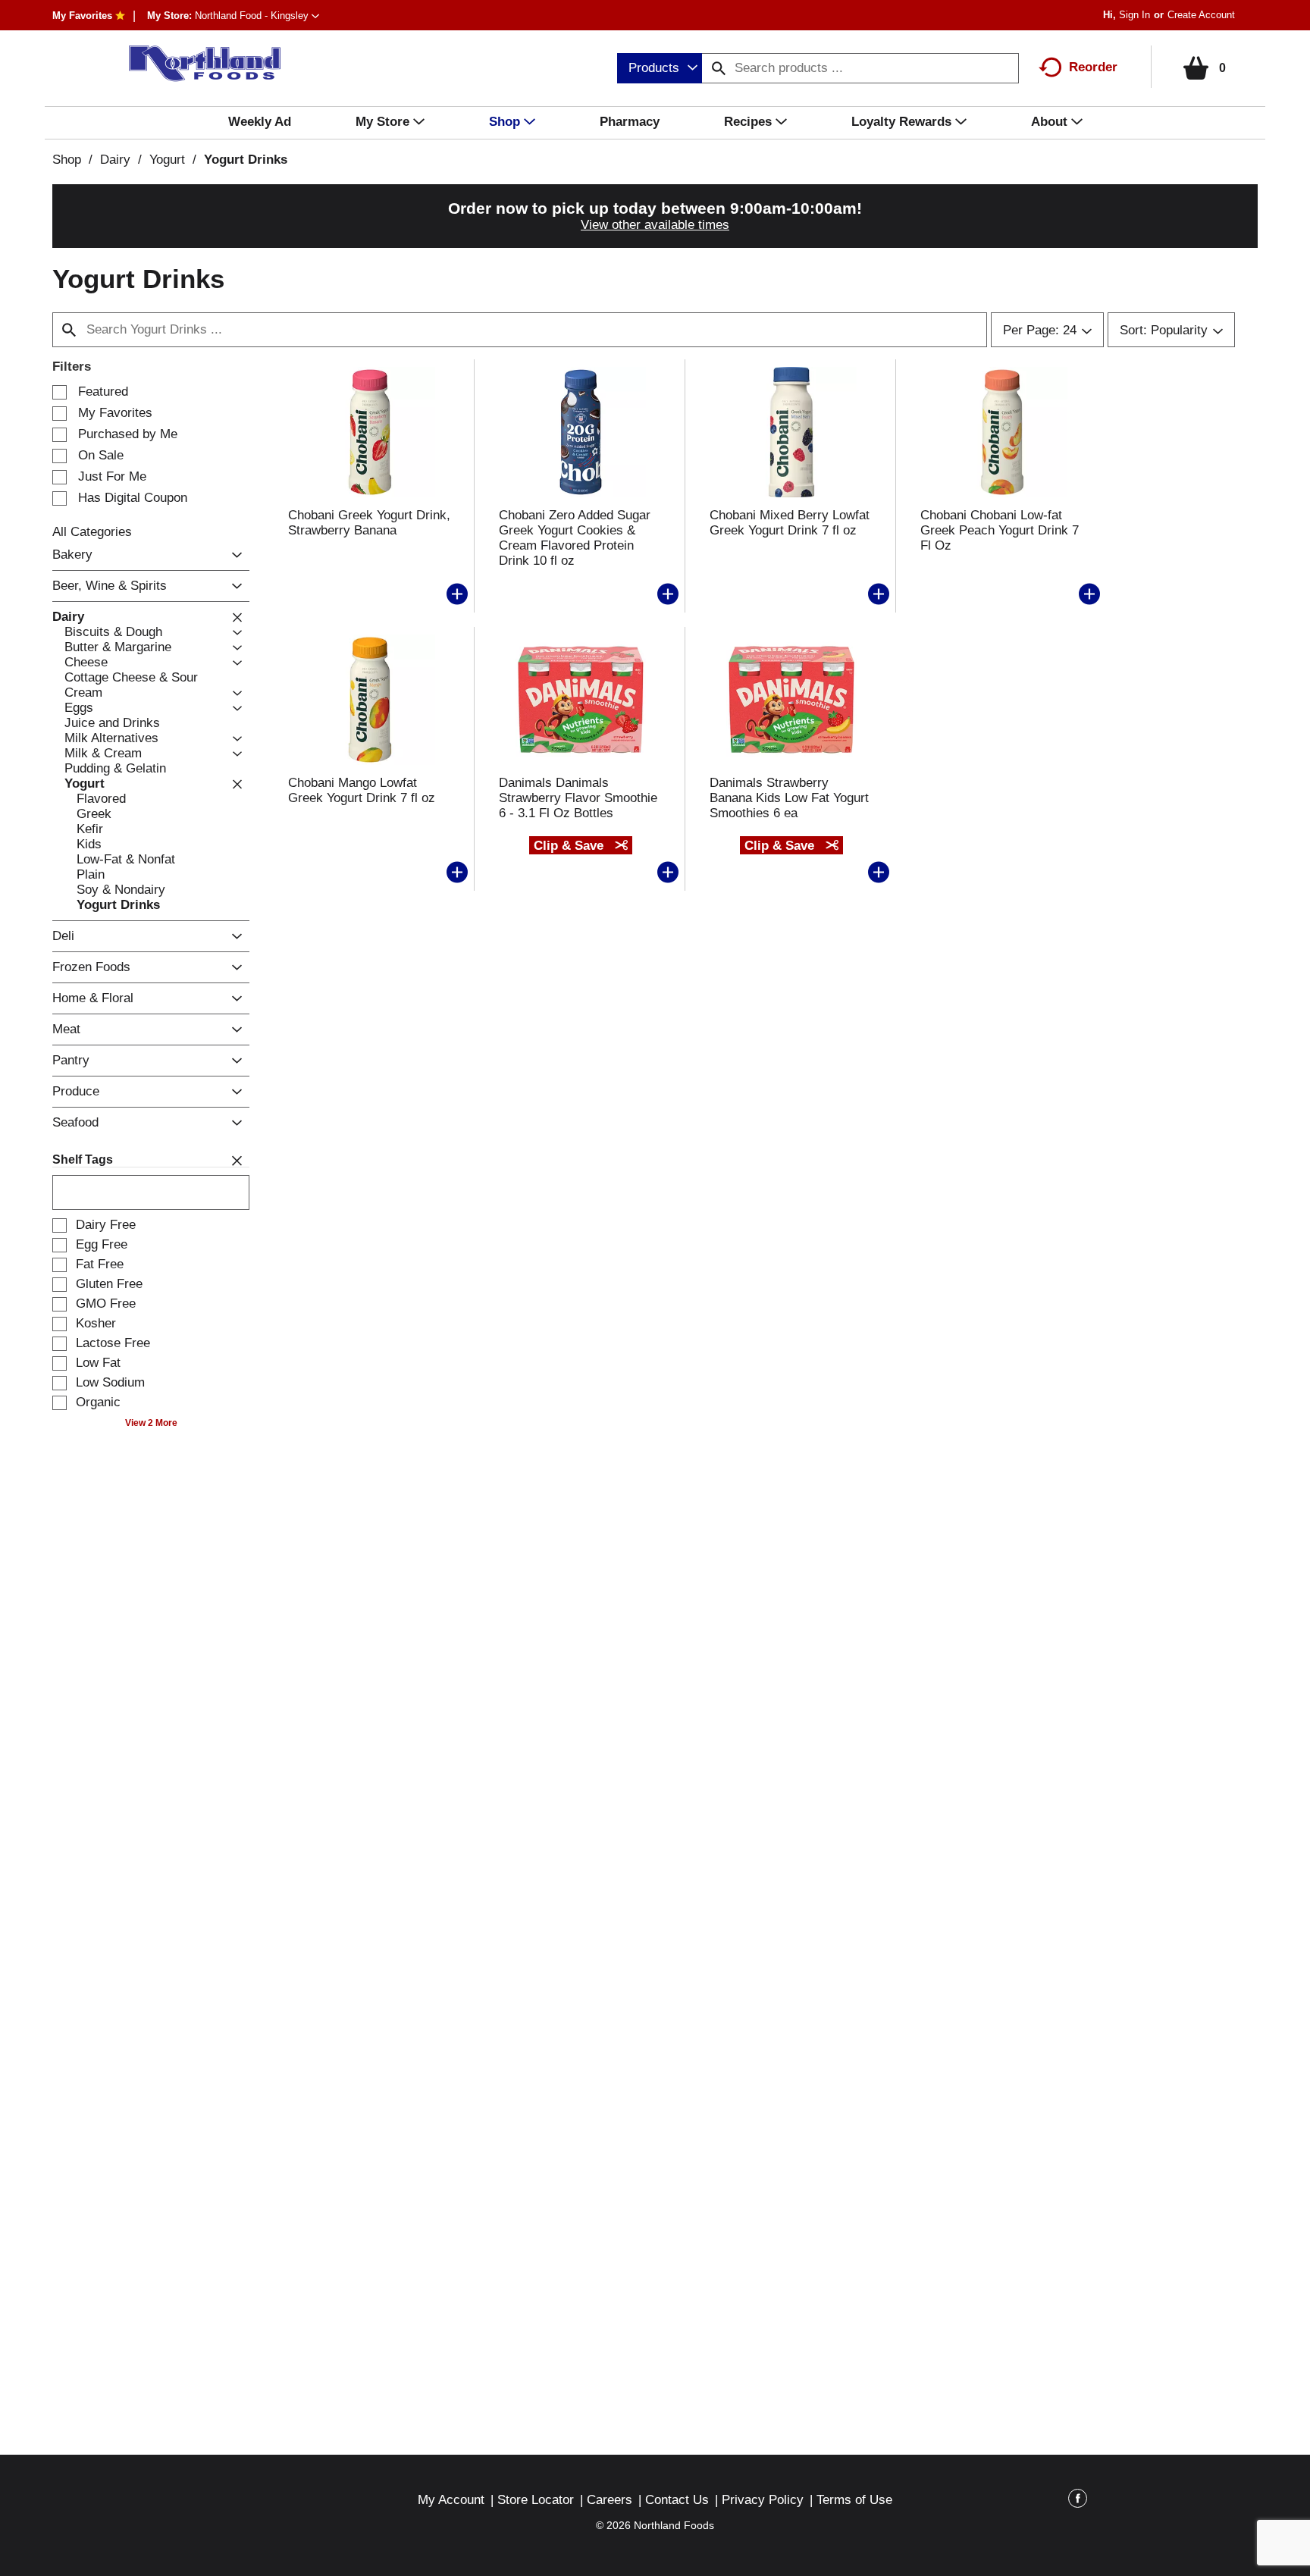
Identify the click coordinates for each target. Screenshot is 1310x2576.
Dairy (115, 160)
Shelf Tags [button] (83, 1160)
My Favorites (82, 16)
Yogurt (167, 160)
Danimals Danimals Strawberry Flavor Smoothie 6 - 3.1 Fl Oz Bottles (578, 798)
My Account (451, 2500)
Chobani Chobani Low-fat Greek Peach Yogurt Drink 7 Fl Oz (1000, 530)
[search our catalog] (719, 68)
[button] (257, 16)
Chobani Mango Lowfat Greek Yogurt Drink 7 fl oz (362, 790)
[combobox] (660, 68)
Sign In (1134, 15)
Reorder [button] (1093, 67)
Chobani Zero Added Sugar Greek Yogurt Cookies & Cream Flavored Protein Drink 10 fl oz (575, 538)
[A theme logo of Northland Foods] (197, 64)
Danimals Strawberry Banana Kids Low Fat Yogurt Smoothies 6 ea (789, 798)
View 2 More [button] (151, 1423)
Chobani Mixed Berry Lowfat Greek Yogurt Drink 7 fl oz (790, 523)
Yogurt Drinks (246, 160)
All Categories (92, 532)
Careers (610, 2500)
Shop (67, 160)
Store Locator (536, 2500)
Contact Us (677, 2500)
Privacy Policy (763, 2500)
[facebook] (1078, 2501)
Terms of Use (854, 2500)
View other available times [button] (655, 225)
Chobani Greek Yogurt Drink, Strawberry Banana (369, 523)
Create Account (1201, 15)
